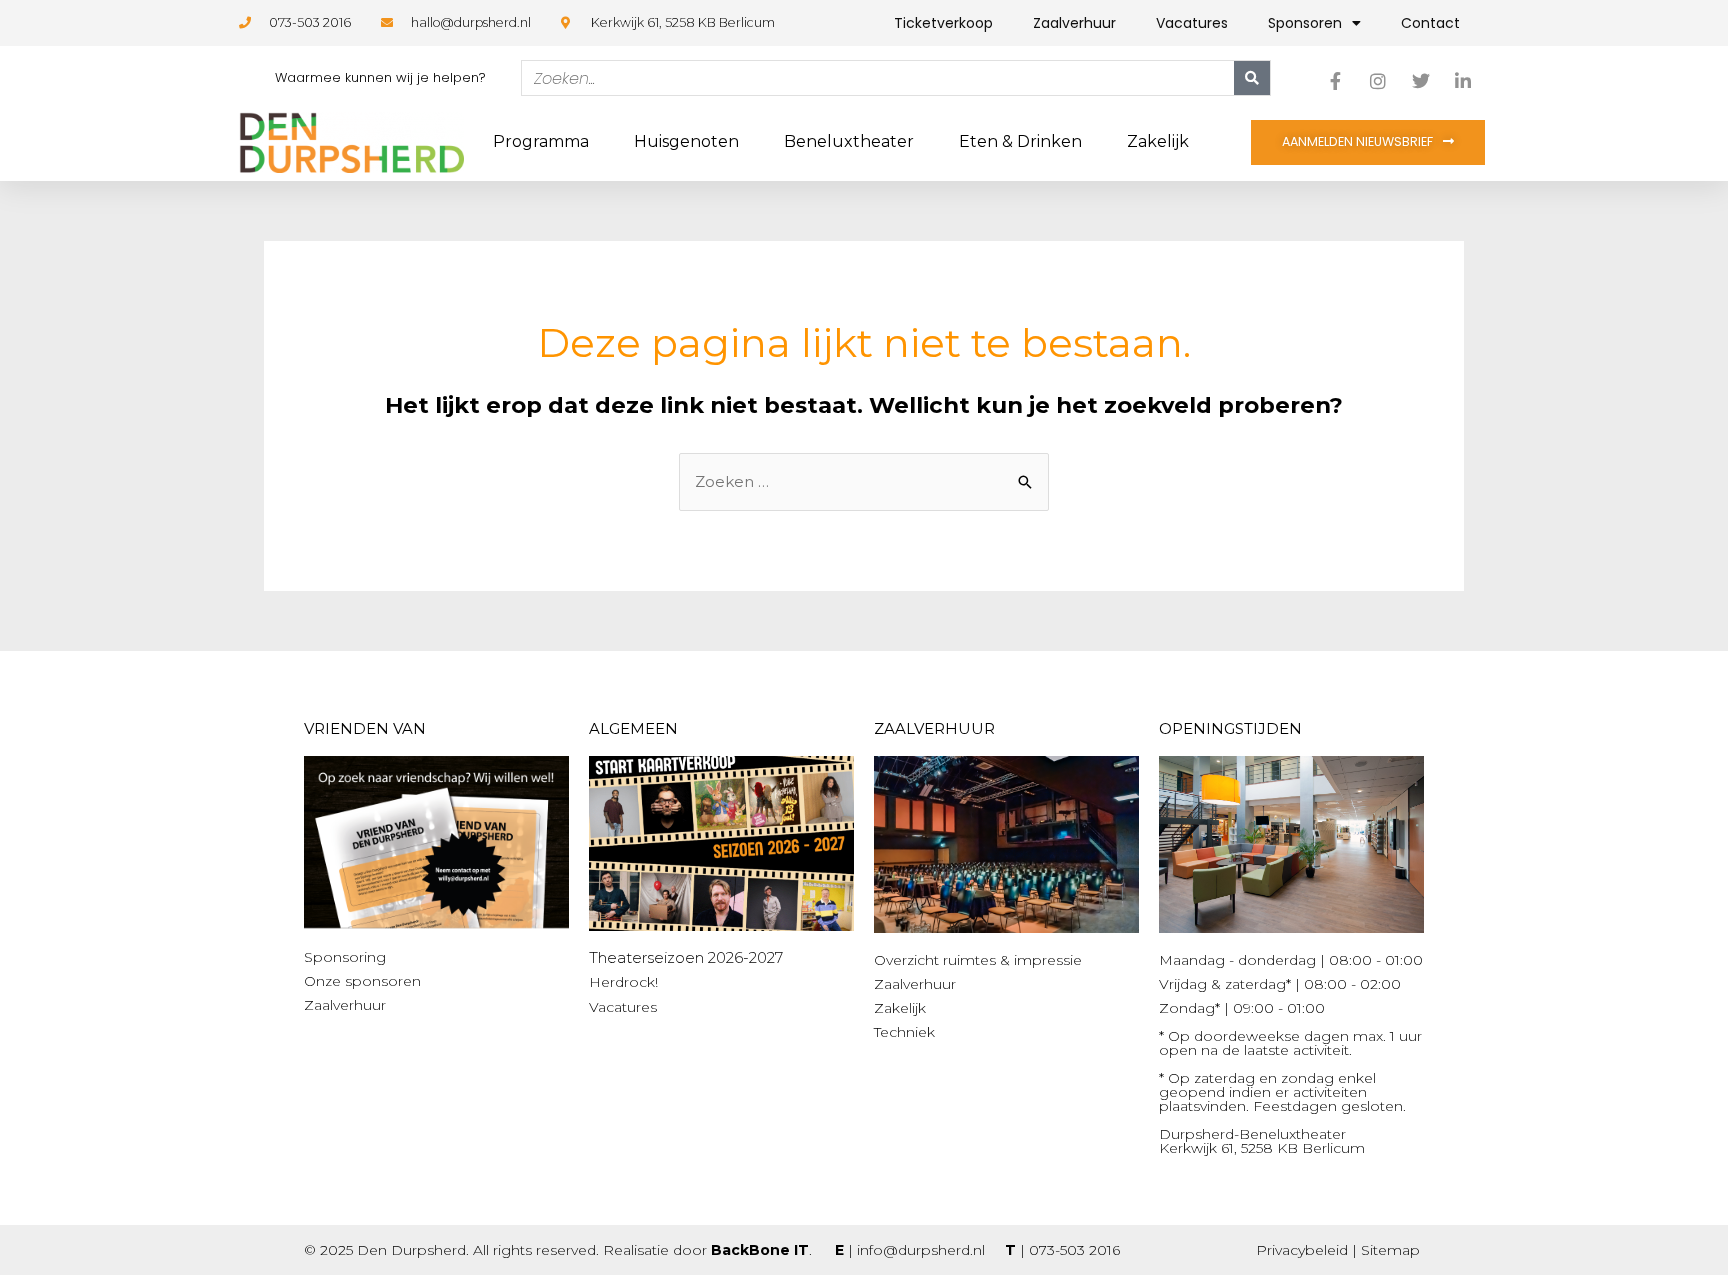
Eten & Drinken (1020, 141)
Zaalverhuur (1074, 23)
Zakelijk (1158, 141)
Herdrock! (623, 982)
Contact (1430, 23)
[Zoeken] (1252, 78)
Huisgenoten (686, 141)
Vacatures (1192, 23)
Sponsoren (1305, 23)
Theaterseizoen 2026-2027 (686, 957)
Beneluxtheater (849, 141)
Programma (541, 141)
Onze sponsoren (362, 981)
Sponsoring (345, 957)
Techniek (904, 1032)
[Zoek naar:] (864, 481)
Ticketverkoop (943, 23)
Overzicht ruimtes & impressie (978, 960)
